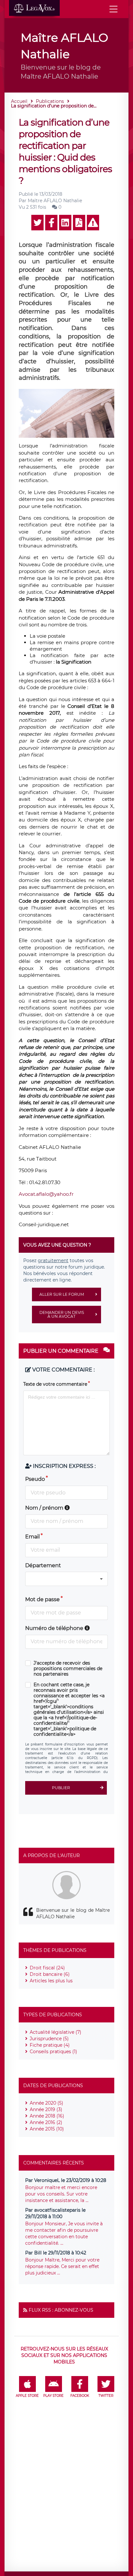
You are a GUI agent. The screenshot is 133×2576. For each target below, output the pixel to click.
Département (43, 1565)
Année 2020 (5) (46, 2103)
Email (32, 1537)
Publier (61, 1788)
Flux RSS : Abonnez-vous (61, 2310)
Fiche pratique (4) (50, 2045)
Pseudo (35, 1479)
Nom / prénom (45, 1508)
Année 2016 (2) (46, 2122)
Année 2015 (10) (47, 2129)
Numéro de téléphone (55, 1628)
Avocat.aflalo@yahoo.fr (46, 1194)
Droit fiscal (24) (47, 1968)
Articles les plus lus (51, 1981)
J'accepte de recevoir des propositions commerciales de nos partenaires (68, 1669)
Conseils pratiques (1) (53, 2052)
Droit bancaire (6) (50, 1974)
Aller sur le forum (62, 1294)
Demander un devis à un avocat (62, 1314)
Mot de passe (42, 1599)
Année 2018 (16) (47, 2116)
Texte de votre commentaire (55, 1384)
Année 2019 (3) (46, 2109)
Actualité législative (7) (56, 2032)
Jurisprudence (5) (49, 2039)
